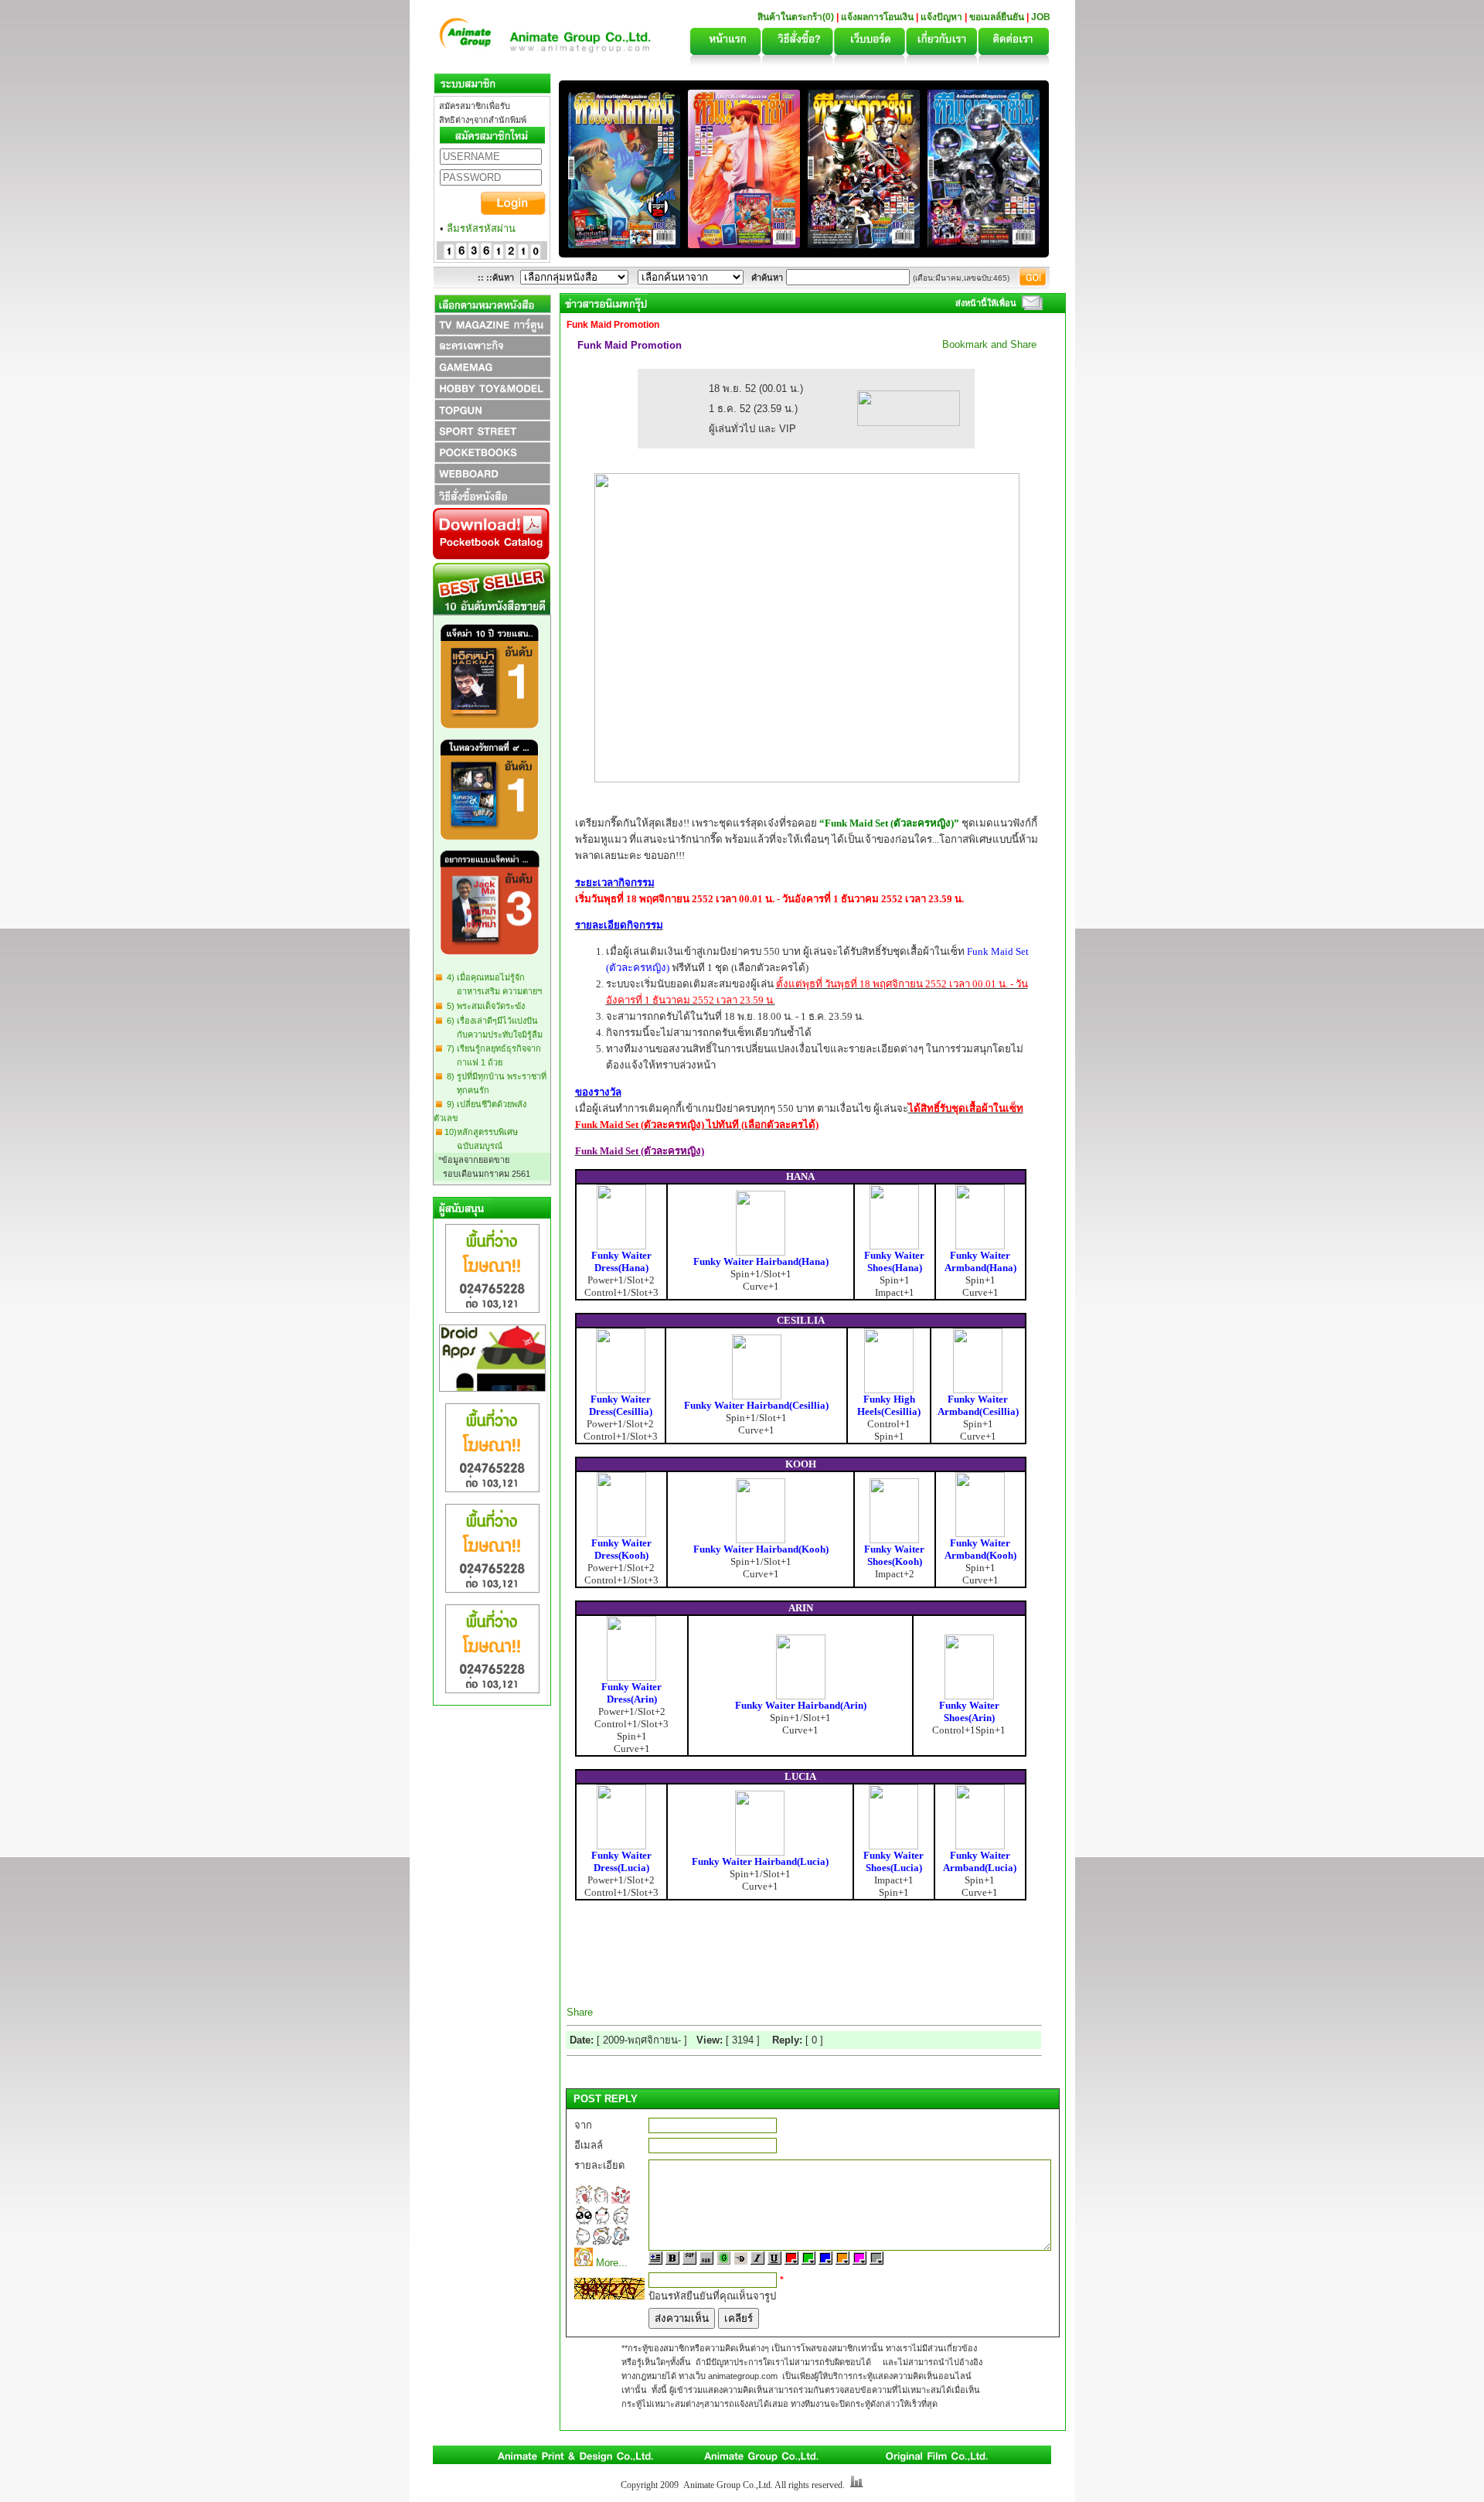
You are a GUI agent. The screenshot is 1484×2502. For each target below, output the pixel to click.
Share (580, 2012)
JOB (1041, 17)
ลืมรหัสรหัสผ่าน (481, 228)
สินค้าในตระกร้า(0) (797, 17)
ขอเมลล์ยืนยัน (997, 17)
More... (612, 2263)
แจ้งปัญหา (941, 17)
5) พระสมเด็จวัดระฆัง (483, 1006)
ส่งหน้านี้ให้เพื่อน (986, 303)
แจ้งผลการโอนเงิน (877, 17)
